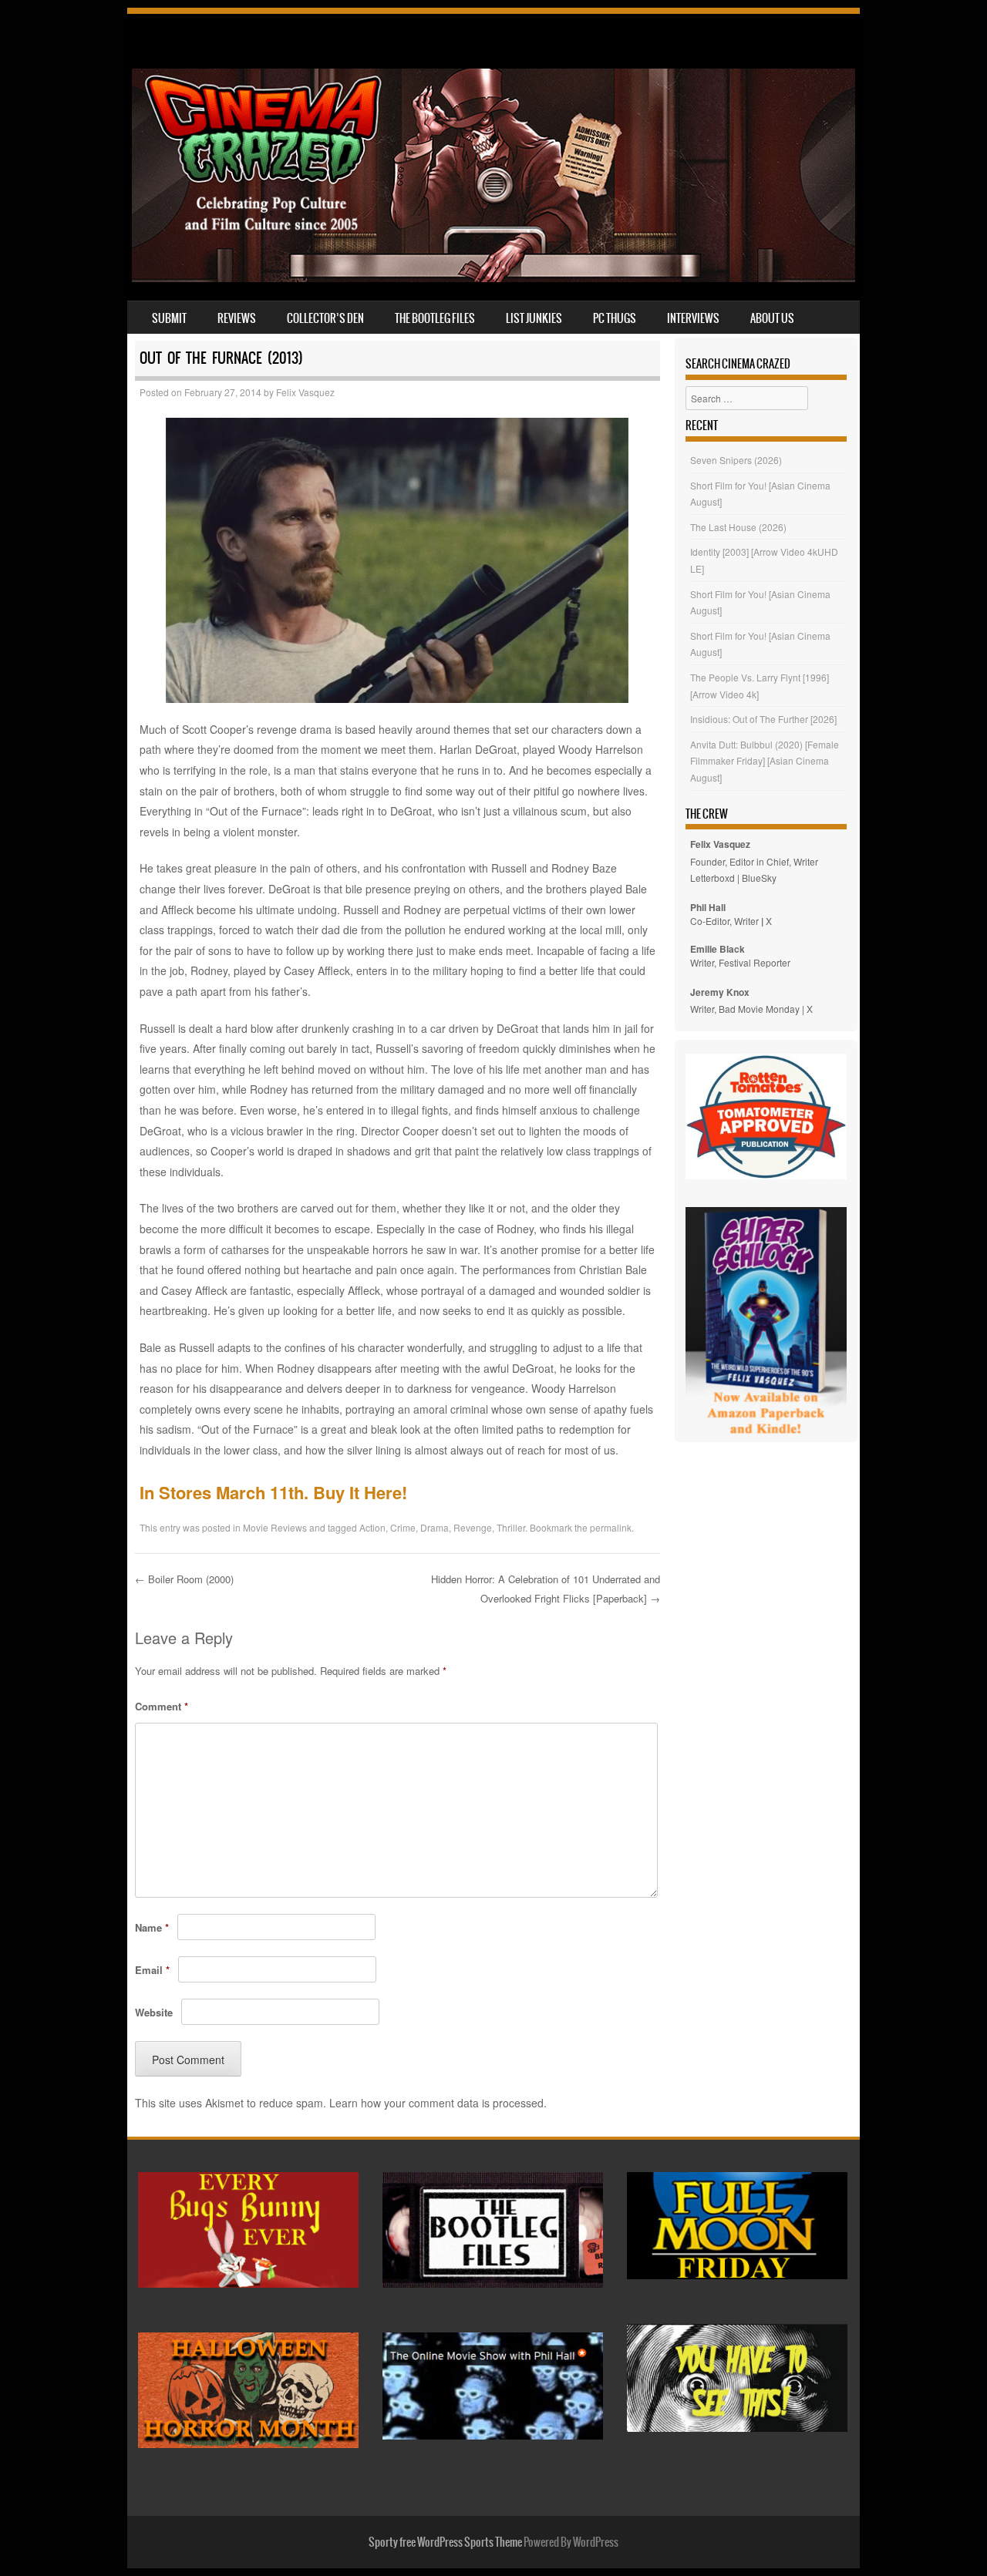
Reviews (237, 318)
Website (154, 2012)
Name (152, 1927)
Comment (162, 1706)
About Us (772, 318)
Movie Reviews (275, 1527)
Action (372, 1527)
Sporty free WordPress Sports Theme (445, 2542)
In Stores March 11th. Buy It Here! (273, 1492)
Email (152, 1970)
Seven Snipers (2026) (736, 460)
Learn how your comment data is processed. (438, 2103)
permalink (611, 1527)
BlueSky (759, 878)
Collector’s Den (325, 318)
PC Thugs (615, 318)
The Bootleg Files (435, 318)
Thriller (511, 1527)
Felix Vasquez (305, 392)
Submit (169, 318)
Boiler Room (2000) (184, 1579)
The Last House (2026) (738, 527)
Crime (403, 1527)
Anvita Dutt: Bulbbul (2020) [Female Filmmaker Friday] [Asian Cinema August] (765, 761)
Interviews (693, 318)
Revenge (473, 1527)
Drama (435, 1527)
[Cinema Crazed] (493, 277)
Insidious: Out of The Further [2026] (763, 719)
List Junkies (534, 318)
